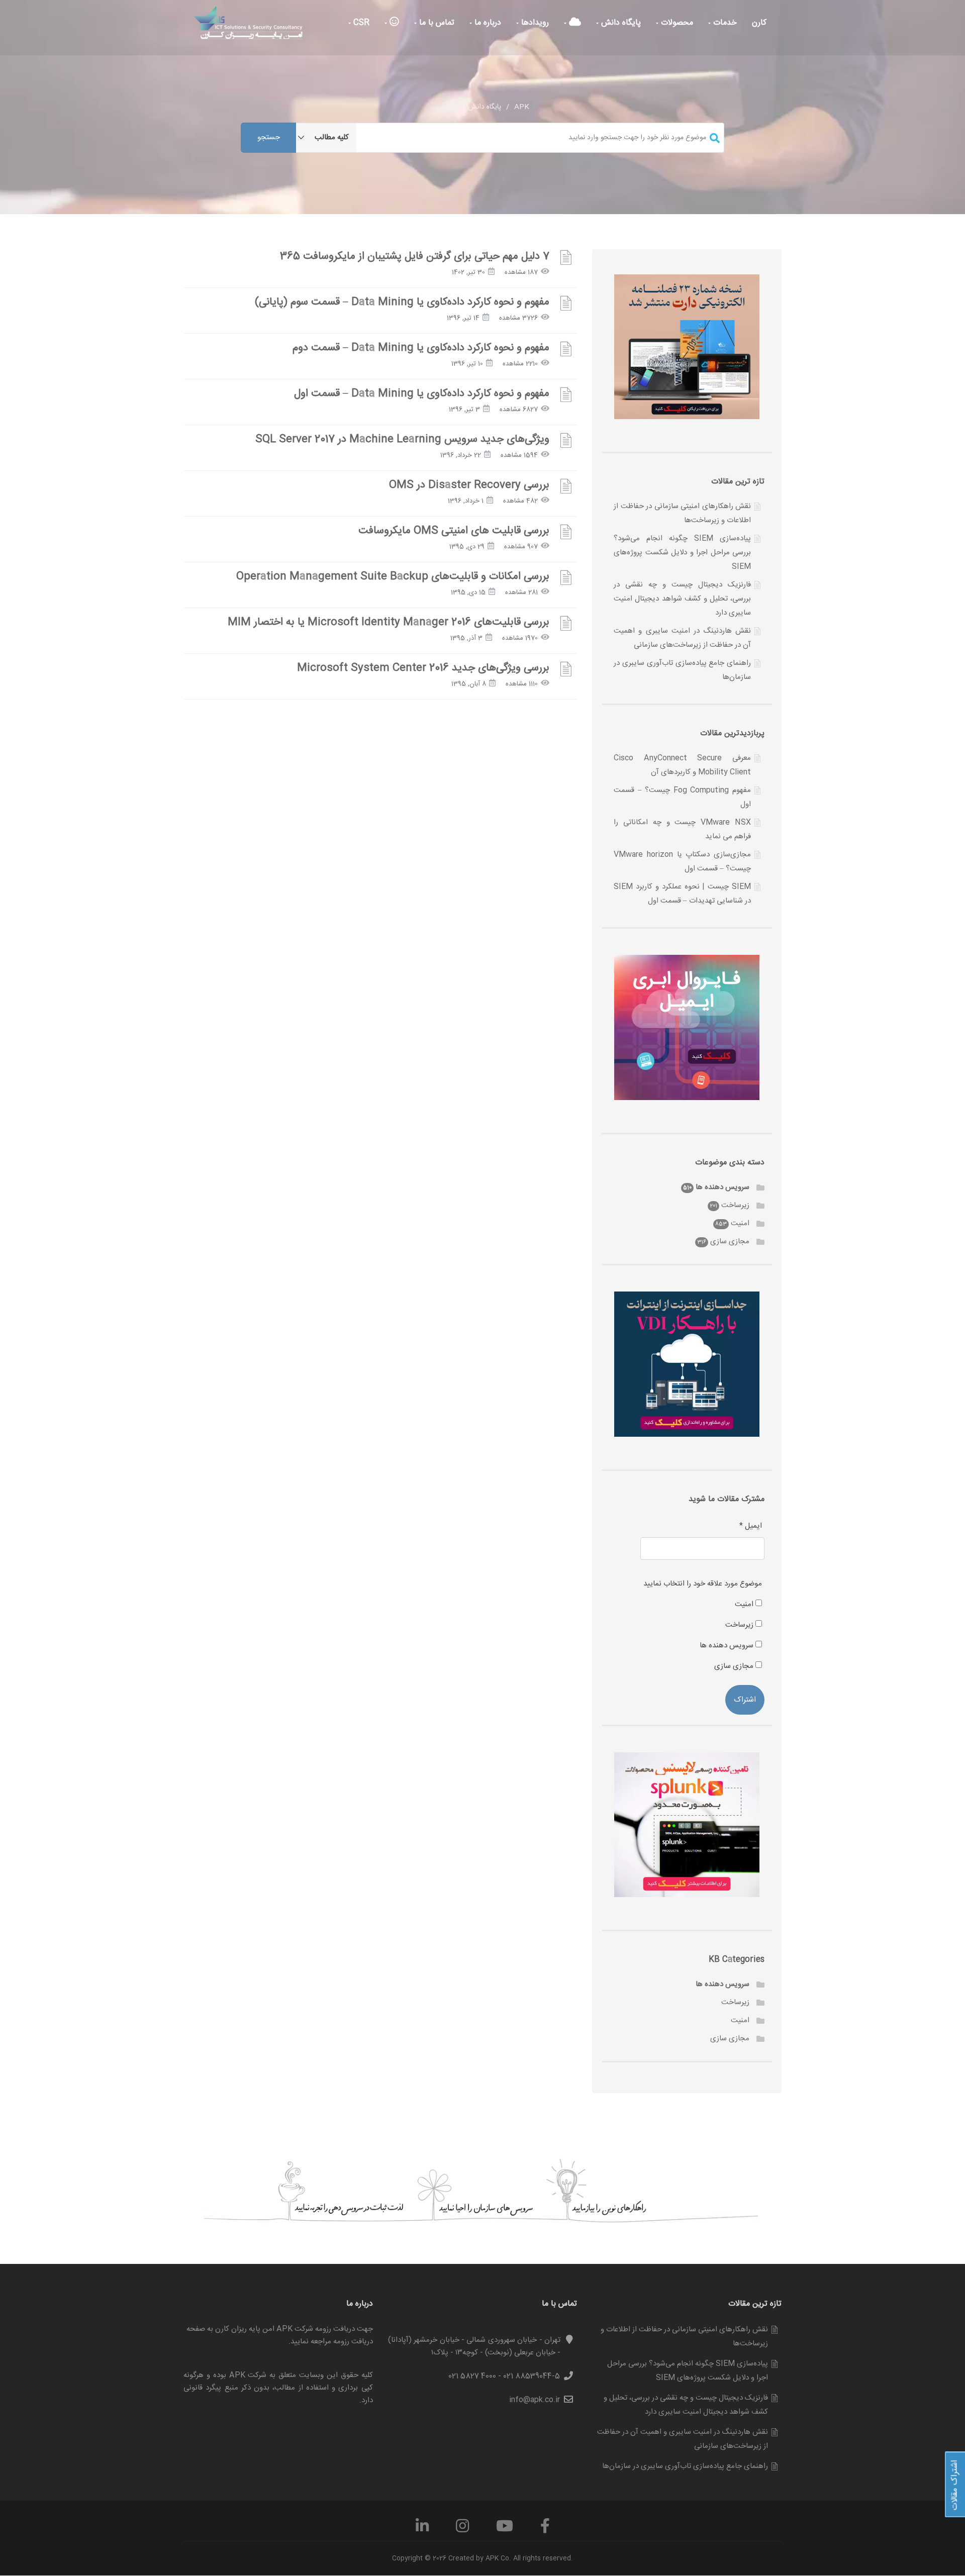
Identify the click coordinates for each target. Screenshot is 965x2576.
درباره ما (487, 23)
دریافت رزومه (353, 2342)
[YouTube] (505, 2530)
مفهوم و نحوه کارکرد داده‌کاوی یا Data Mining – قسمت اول (422, 394)
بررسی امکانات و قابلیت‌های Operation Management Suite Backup (393, 577)
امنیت (740, 1223)
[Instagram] (462, 2530)
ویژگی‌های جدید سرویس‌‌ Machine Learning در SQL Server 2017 (402, 439)
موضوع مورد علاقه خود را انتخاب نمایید (703, 1584)
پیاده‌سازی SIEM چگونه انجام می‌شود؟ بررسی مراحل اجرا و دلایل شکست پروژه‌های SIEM (682, 553)
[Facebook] (545, 2530)
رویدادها (534, 23)
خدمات (724, 23)
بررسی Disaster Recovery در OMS (469, 485)
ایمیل (751, 1526)
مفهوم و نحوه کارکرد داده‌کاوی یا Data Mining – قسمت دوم (421, 348)
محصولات (676, 23)
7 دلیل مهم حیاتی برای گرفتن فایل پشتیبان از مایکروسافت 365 (415, 257)
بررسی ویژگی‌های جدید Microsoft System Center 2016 (423, 668)
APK (522, 107)
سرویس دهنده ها (722, 1187)
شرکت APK (248, 2375)
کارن (759, 23)
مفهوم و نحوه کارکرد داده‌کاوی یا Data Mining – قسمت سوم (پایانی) (402, 302)
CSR (360, 23)
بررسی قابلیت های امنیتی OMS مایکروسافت (454, 531)
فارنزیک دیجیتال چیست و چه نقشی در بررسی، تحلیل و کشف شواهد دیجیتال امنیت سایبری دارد (682, 599)
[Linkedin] (422, 2530)
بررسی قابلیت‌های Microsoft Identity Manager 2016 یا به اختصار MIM (389, 622)
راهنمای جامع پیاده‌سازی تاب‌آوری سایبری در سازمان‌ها (685, 2466)
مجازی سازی (730, 1242)
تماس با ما (436, 23)
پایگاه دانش (620, 23)
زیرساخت (735, 1205)
